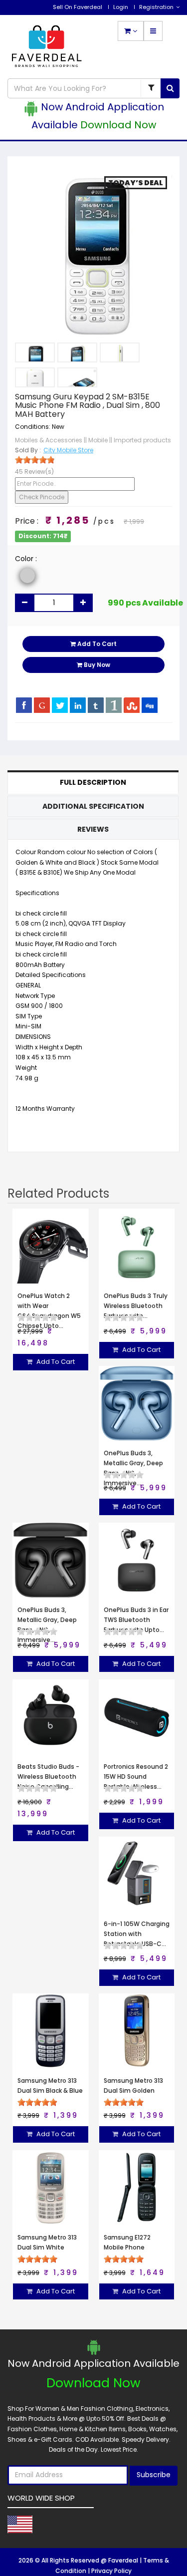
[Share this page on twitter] (60, 705)
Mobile (98, 440)
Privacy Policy (111, 2571)
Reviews (93, 829)
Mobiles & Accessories (49, 440)
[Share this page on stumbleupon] (132, 705)
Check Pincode (42, 497)
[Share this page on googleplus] (42, 705)
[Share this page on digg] (150, 705)
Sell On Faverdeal (78, 7)
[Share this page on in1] (114, 705)
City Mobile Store (68, 450)
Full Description (93, 782)
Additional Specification (93, 806)
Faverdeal (124, 2560)
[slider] (35, 460)
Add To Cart (96, 644)
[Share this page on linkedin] (78, 705)
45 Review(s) (34, 472)
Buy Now (96, 665)
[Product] (151, 88)
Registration (156, 7)
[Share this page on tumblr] (96, 705)
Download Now (118, 125)
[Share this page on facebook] (24, 705)
